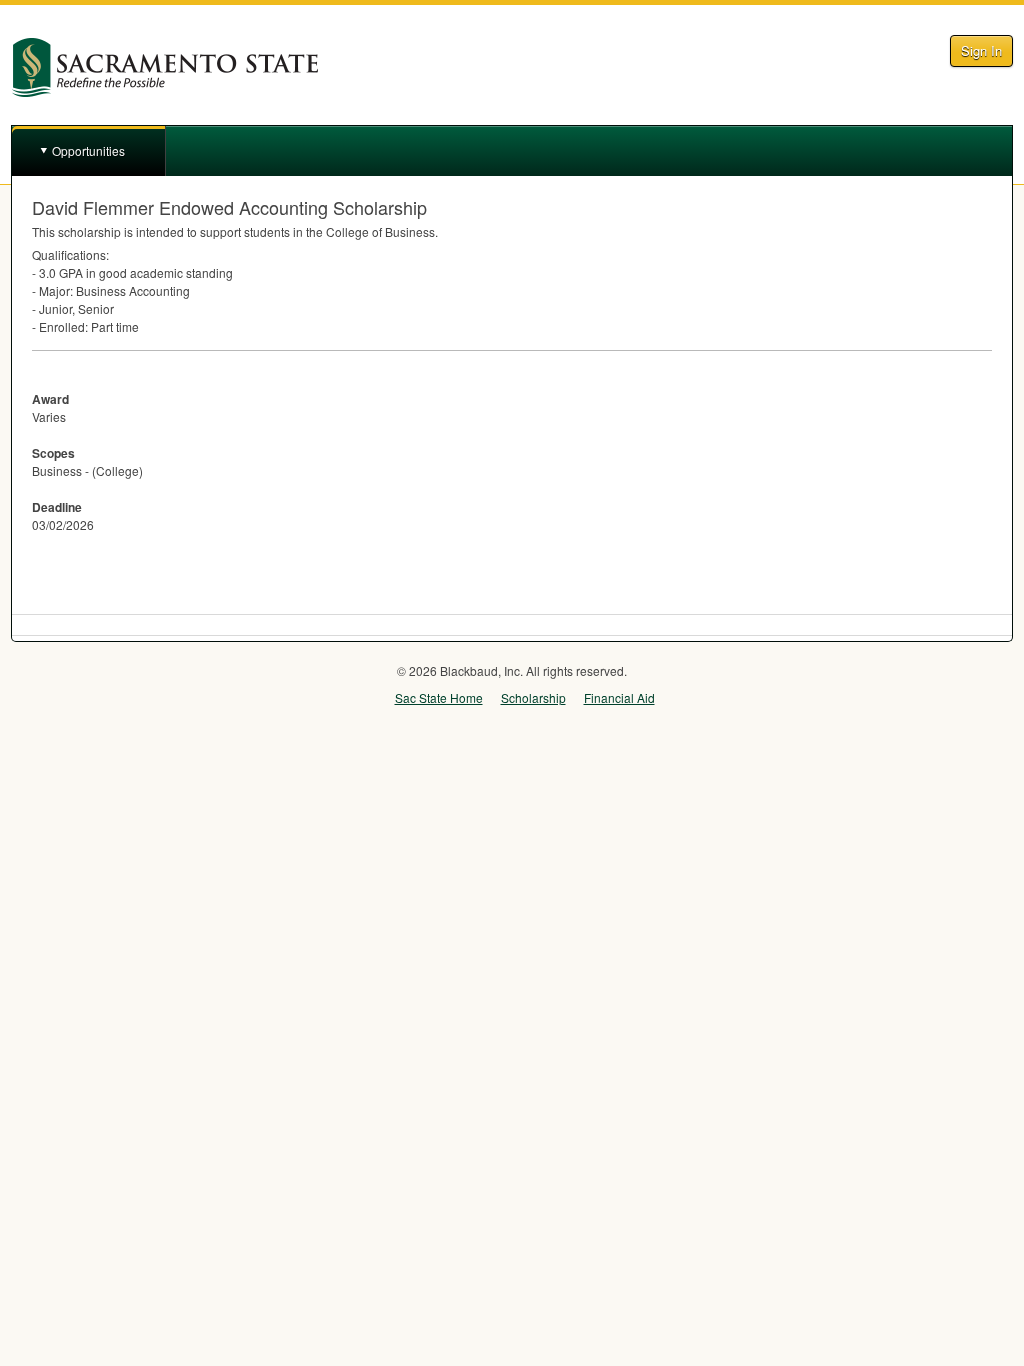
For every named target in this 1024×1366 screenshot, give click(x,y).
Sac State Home (439, 697)
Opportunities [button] (88, 150)
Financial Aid (619, 697)
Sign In (981, 50)
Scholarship (533, 697)
